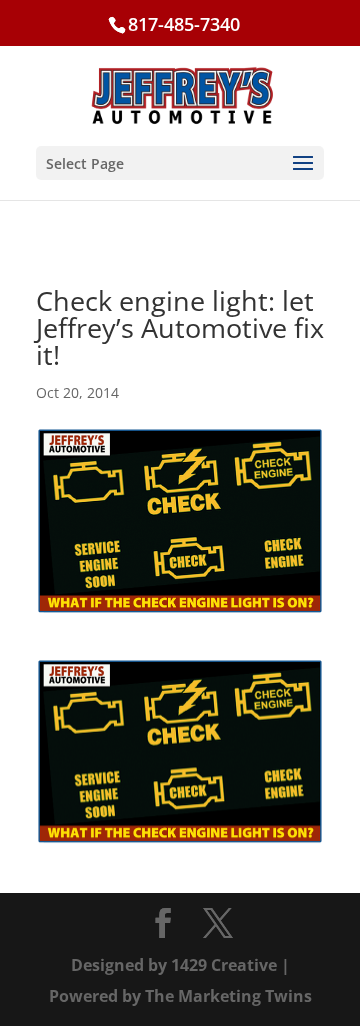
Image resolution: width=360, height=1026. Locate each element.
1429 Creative (224, 965)
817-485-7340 (184, 24)
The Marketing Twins (228, 996)
